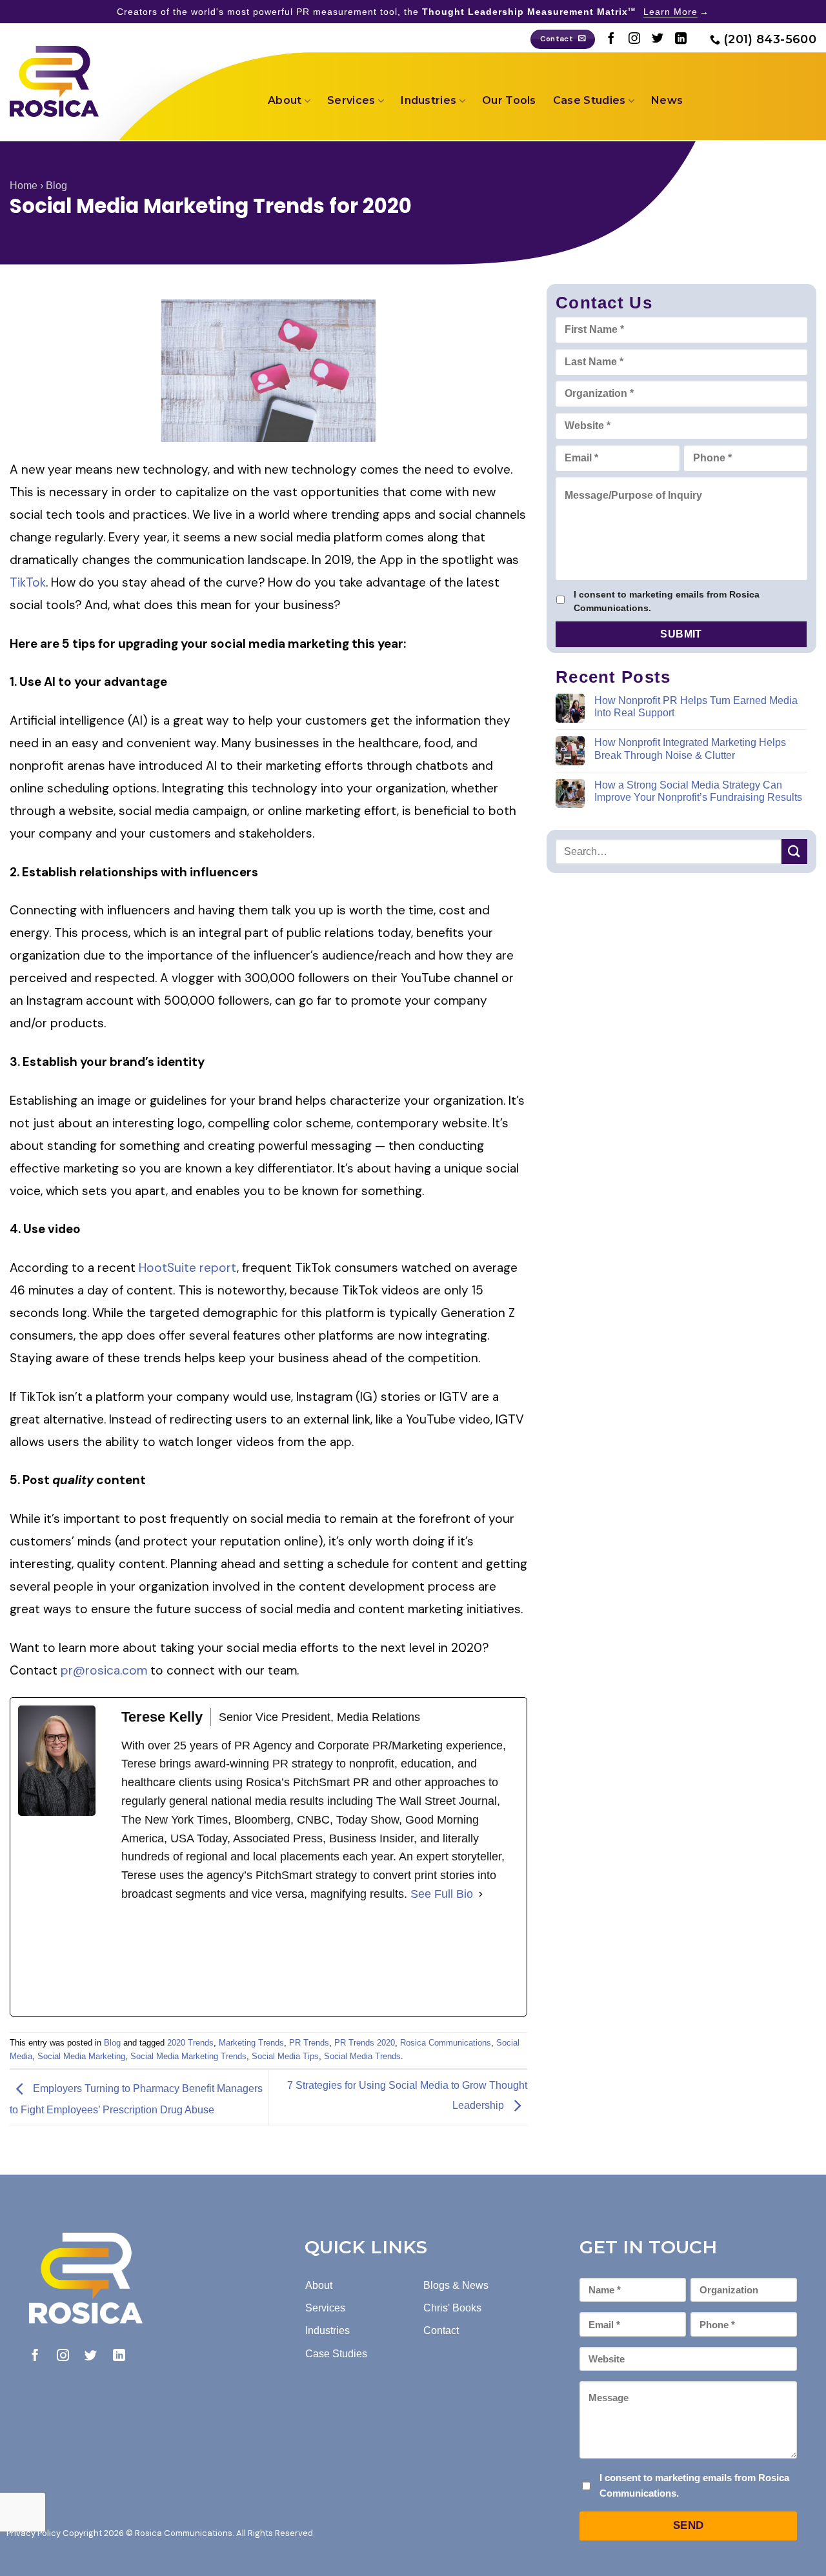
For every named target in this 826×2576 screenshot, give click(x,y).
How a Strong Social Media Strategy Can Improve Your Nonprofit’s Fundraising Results (698, 791)
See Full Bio (442, 1894)
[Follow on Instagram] (634, 39)
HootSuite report (188, 1268)
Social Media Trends (362, 2056)
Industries (428, 100)
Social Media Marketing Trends (188, 2056)
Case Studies (589, 100)
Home (24, 186)
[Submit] (794, 851)
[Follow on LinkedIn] (681, 39)
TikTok (28, 582)
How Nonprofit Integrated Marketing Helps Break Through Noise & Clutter (690, 749)
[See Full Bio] (481, 1894)
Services (351, 100)
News (667, 100)
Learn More (670, 12)
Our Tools (509, 100)
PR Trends (309, 2043)
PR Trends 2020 (365, 2043)
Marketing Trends (251, 2043)
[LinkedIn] (218, 1960)
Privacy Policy (34, 2533)
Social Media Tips (285, 2056)
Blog (56, 186)
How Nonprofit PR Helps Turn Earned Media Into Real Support (696, 706)
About (285, 100)
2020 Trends (190, 2043)
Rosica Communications (446, 2043)
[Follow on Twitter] (658, 39)
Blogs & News (456, 2285)
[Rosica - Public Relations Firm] (54, 81)
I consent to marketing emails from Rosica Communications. (667, 601)
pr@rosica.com (104, 1670)
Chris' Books (452, 2308)
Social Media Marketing (81, 2056)
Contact (441, 2330)
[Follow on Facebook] (611, 39)
